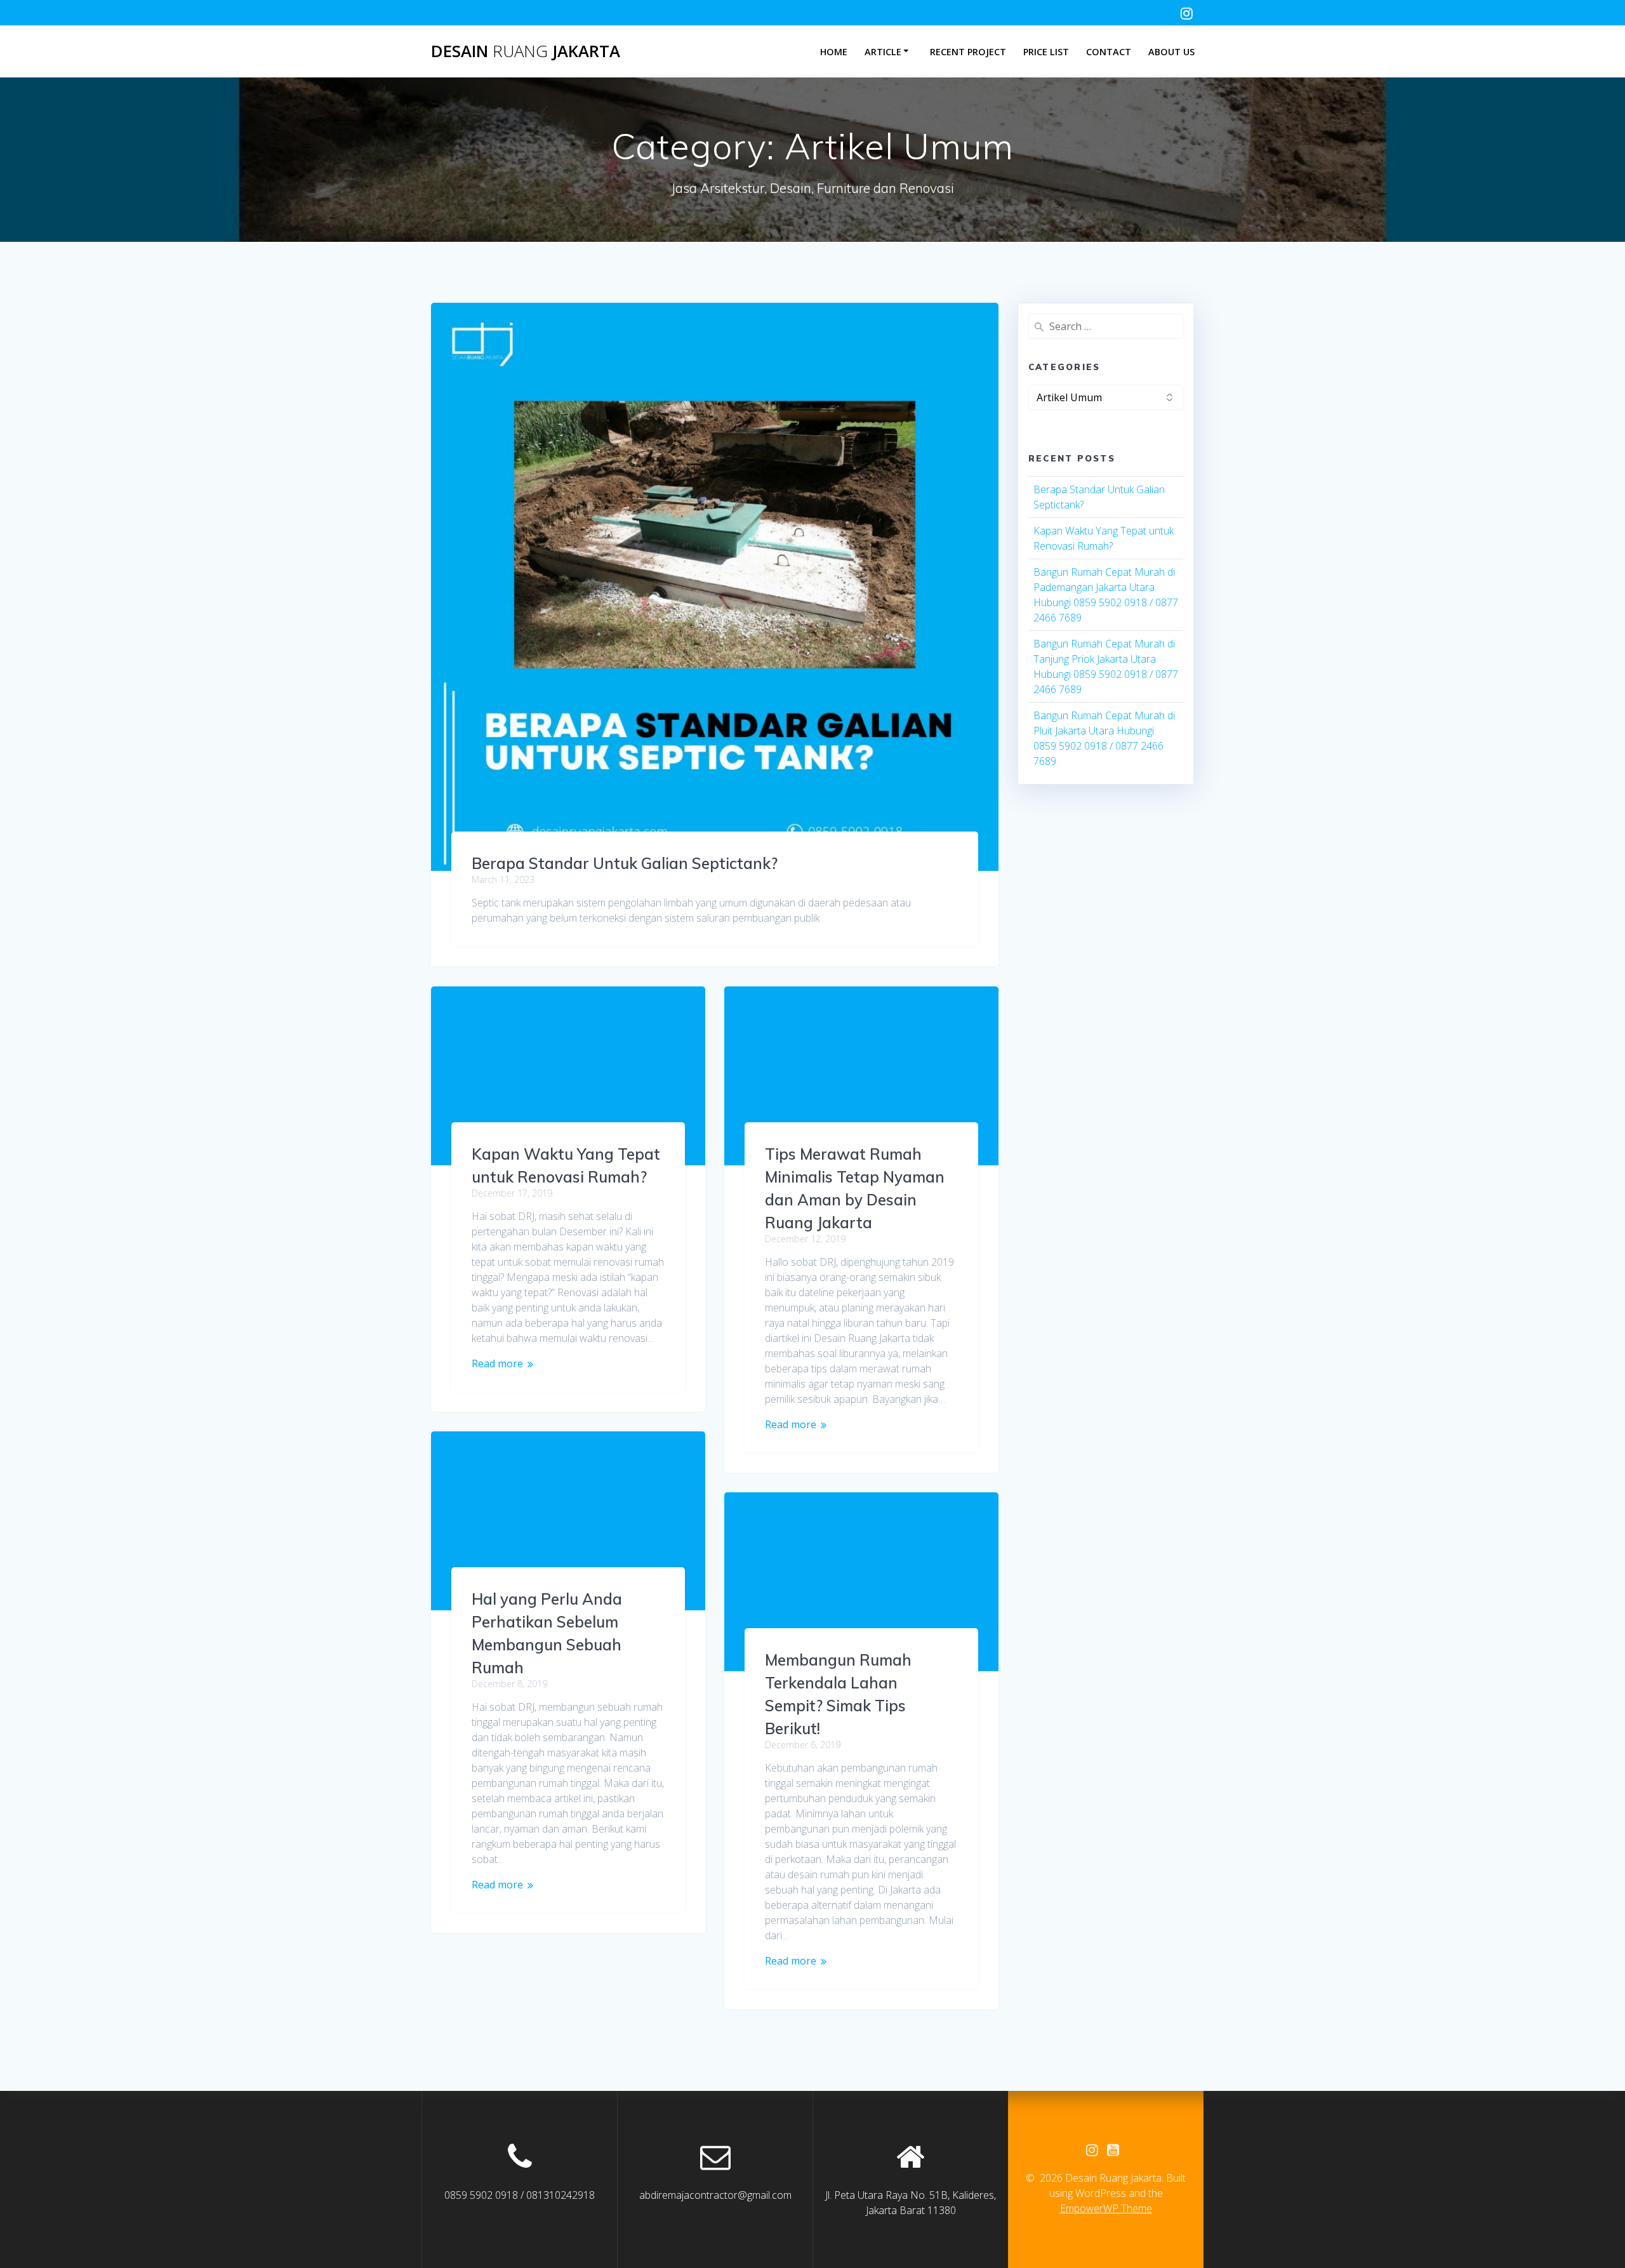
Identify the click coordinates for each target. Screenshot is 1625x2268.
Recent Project (968, 52)
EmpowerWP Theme (1106, 2208)
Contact (1109, 52)
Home (834, 52)
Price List (1046, 52)
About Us (1171, 52)
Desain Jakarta (526, 51)
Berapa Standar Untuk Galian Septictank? (625, 863)
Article (883, 52)
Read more (497, 1363)
